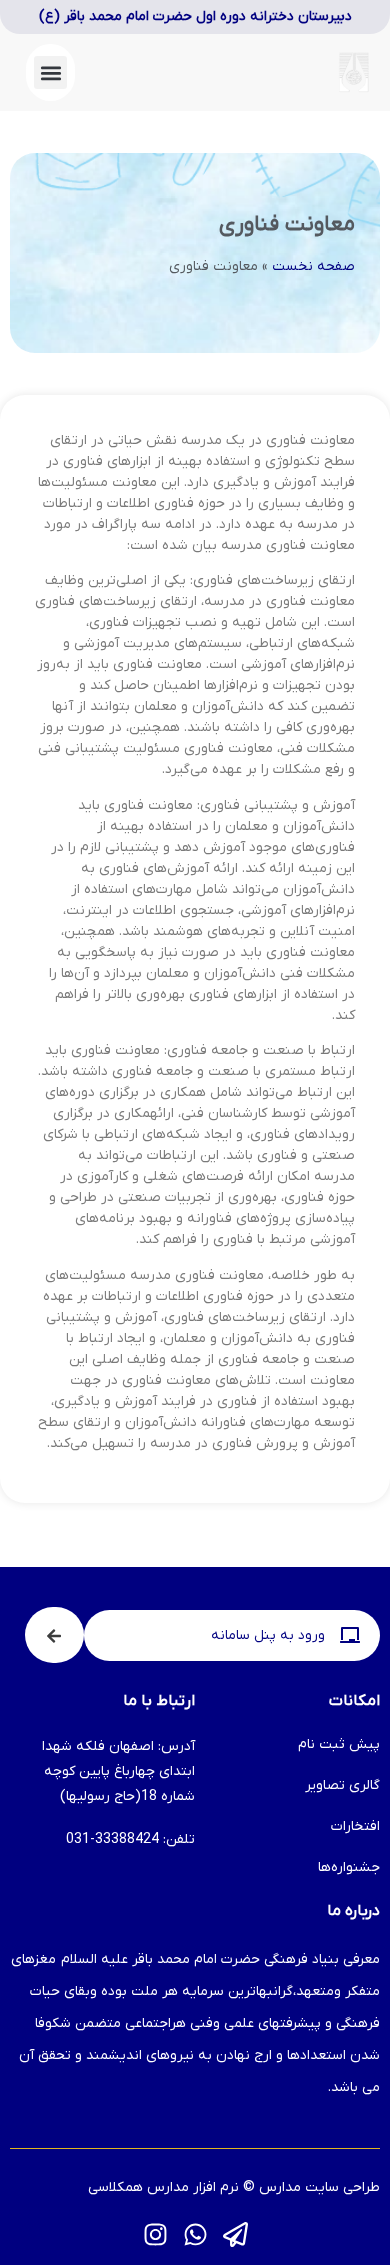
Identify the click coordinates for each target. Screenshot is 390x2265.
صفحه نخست (313, 266)
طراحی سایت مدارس (319, 2187)
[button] (50, 72)
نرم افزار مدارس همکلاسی (163, 2187)
